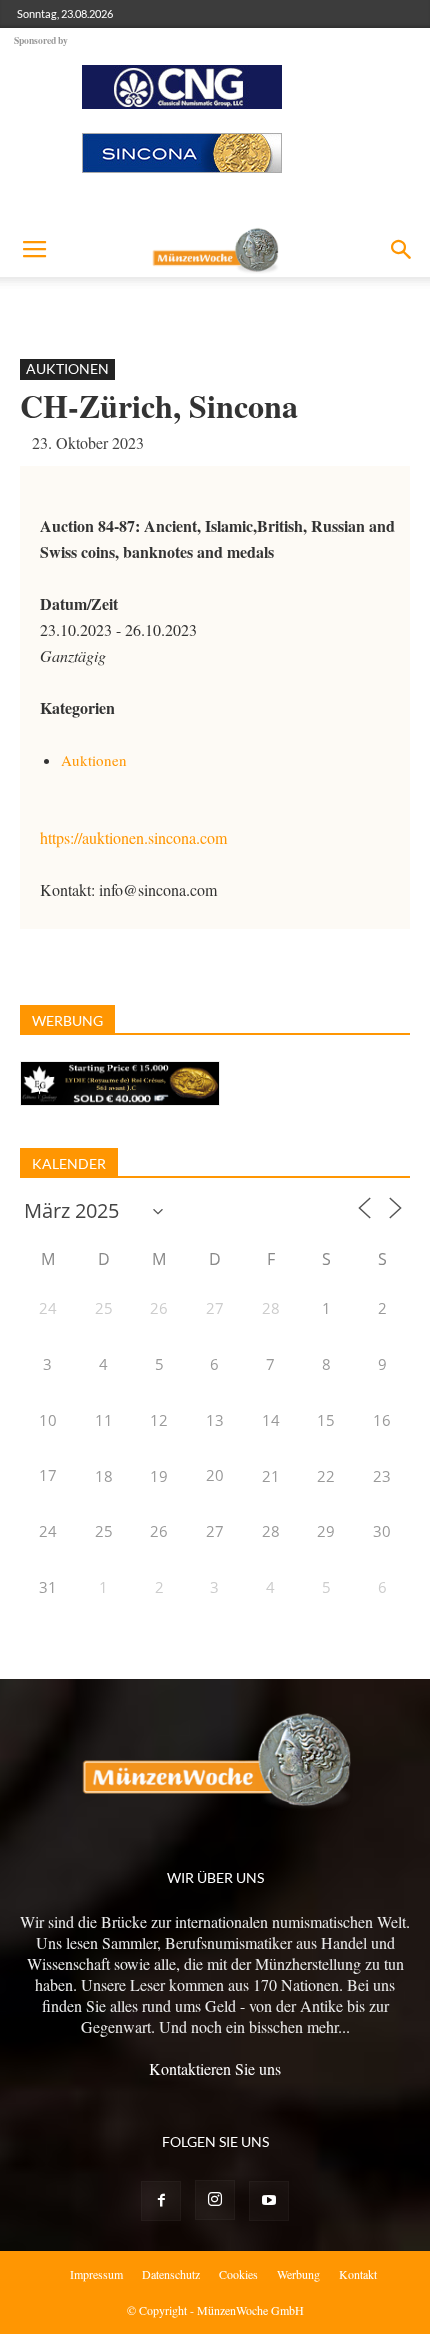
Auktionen (67, 368)
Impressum (96, 2274)
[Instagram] (215, 2200)
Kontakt (358, 2274)
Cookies (238, 2274)
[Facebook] (161, 2201)
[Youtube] (269, 2201)
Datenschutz (171, 2274)
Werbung (298, 2274)
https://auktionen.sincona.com (133, 837)
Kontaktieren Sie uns (215, 2068)
